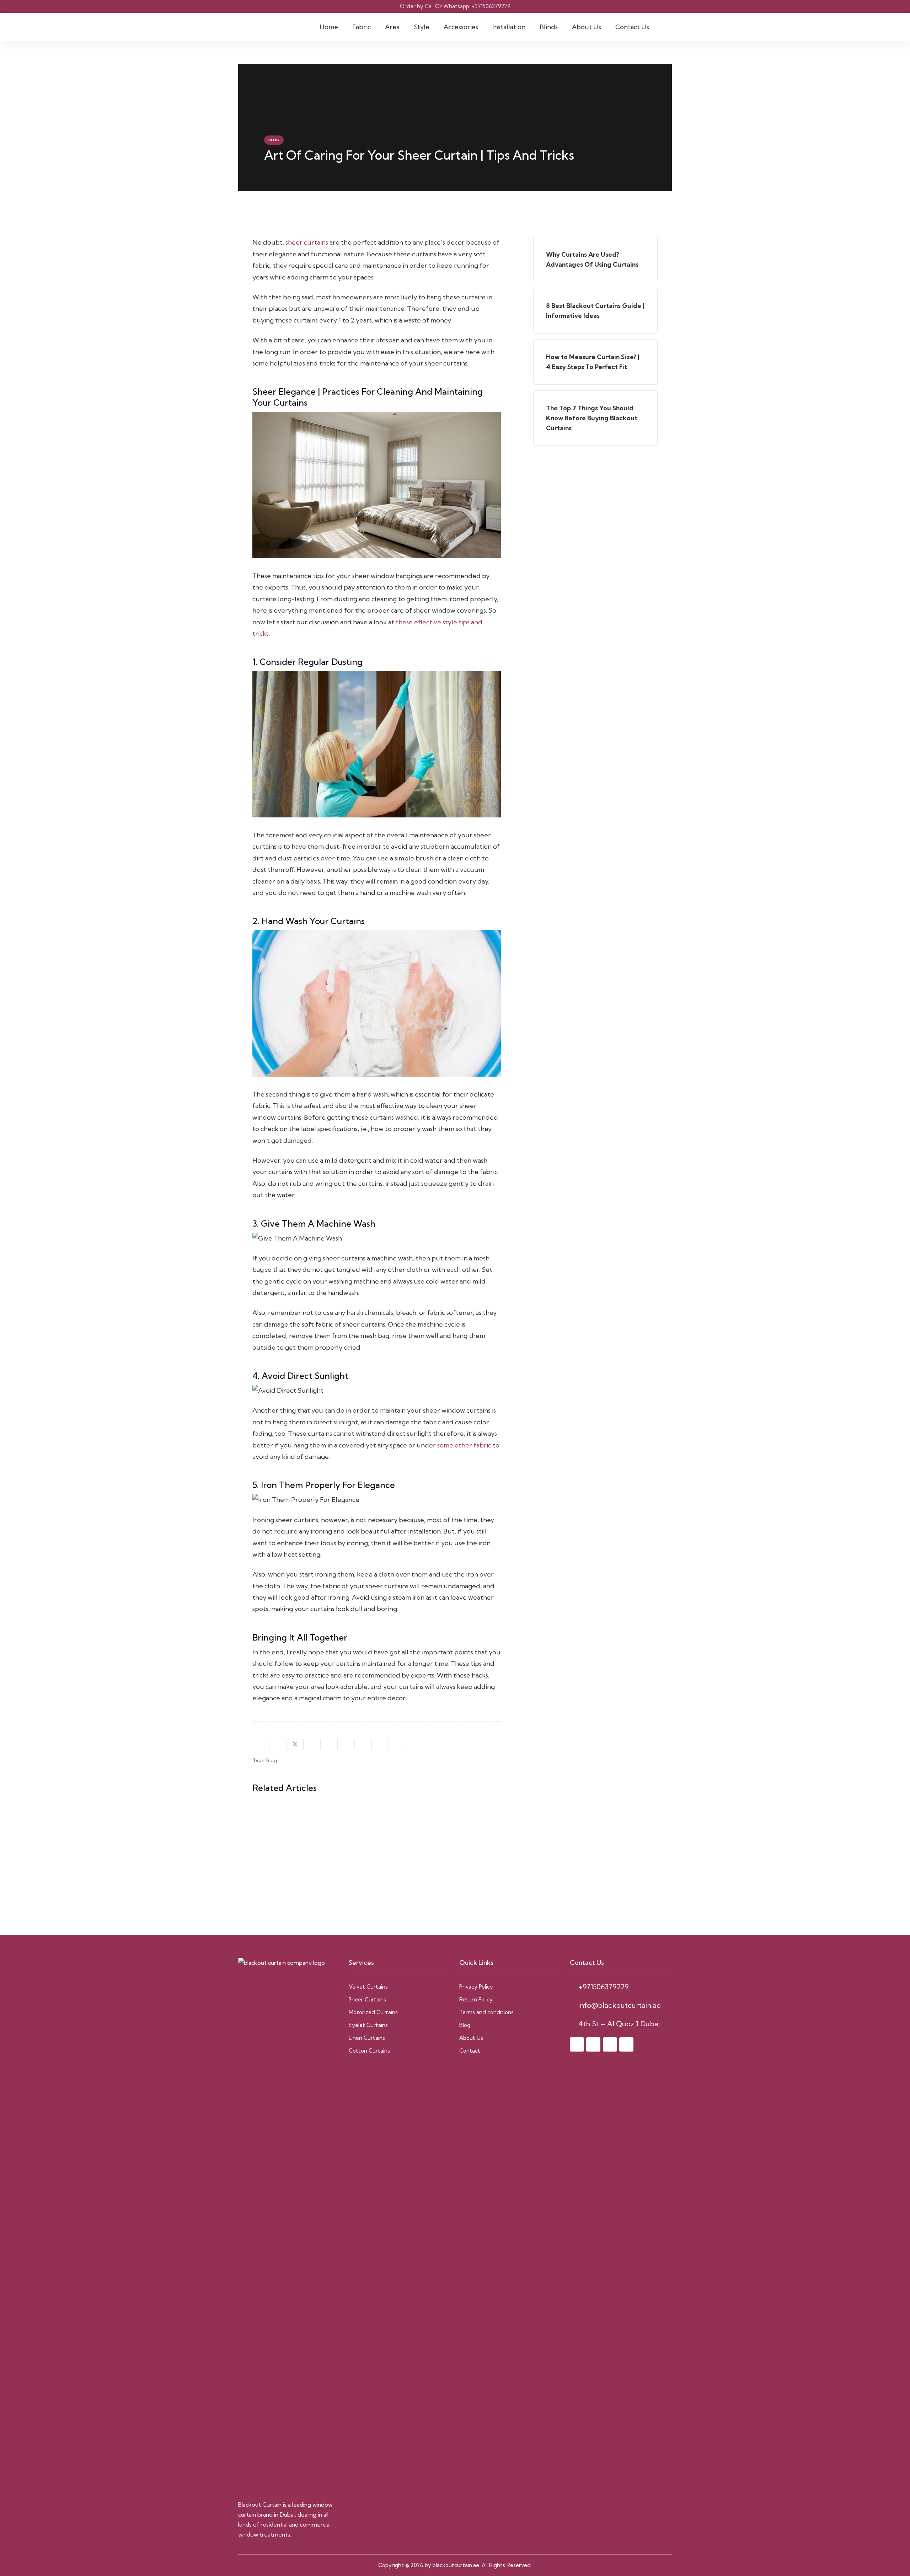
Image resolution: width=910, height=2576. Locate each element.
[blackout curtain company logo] (289, 2224)
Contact (470, 2051)
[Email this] (261, 1744)
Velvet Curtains (368, 1987)
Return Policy (476, 1999)
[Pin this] (329, 1744)
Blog (272, 1760)
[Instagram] (593, 2044)
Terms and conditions (486, 2012)
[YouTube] (626, 2044)
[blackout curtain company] (261, 27)
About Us (471, 2038)
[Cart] (664, 27)
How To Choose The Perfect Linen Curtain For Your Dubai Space (308, 1833)
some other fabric (464, 1445)
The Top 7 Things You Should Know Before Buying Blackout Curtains (592, 418)
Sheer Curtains (367, 1999)
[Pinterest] (610, 2044)
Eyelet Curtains (368, 2025)
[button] (375, 27)
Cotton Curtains (369, 2051)
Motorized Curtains (373, 2012)
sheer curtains (307, 242)
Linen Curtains (367, 2038)
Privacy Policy (476, 1987)
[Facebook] (577, 2044)
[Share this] (278, 1744)
